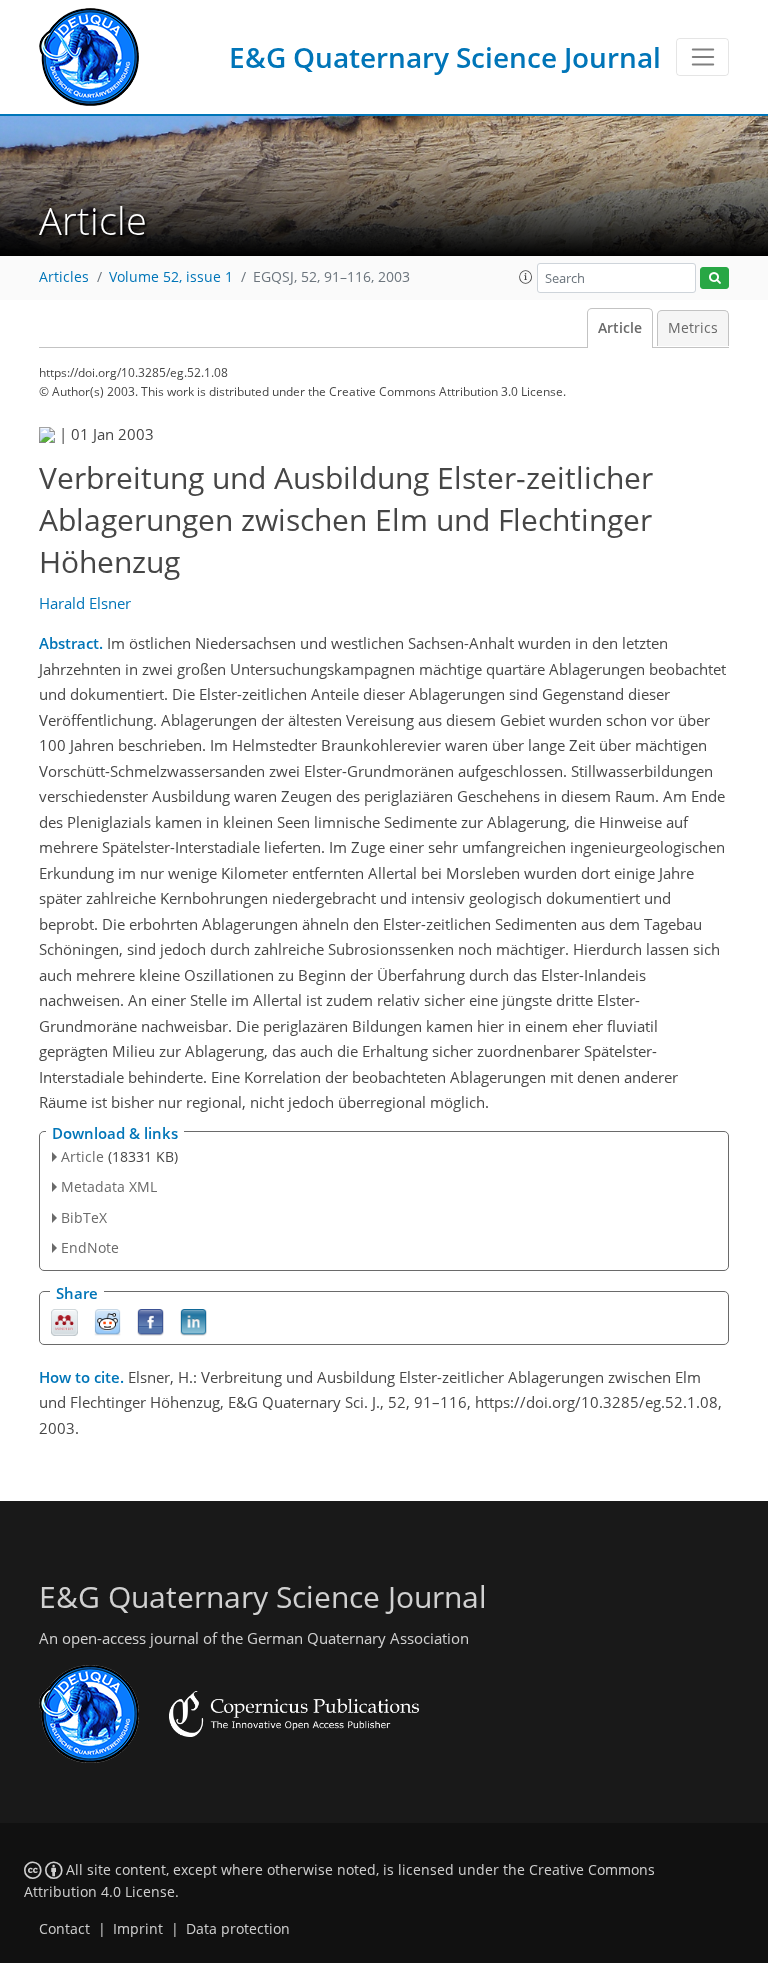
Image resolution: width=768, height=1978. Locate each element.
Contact (64, 1929)
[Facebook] (150, 1320)
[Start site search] (714, 278)
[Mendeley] (64, 1320)
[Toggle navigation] (702, 57)
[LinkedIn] (193, 1320)
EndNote (90, 1247)
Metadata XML (109, 1186)
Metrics (693, 328)
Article (620, 328)
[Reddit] (107, 1320)
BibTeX (84, 1217)
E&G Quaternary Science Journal (445, 57)
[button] (526, 277)
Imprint (138, 1929)
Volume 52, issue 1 (171, 277)
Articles (64, 277)
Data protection (238, 1929)
